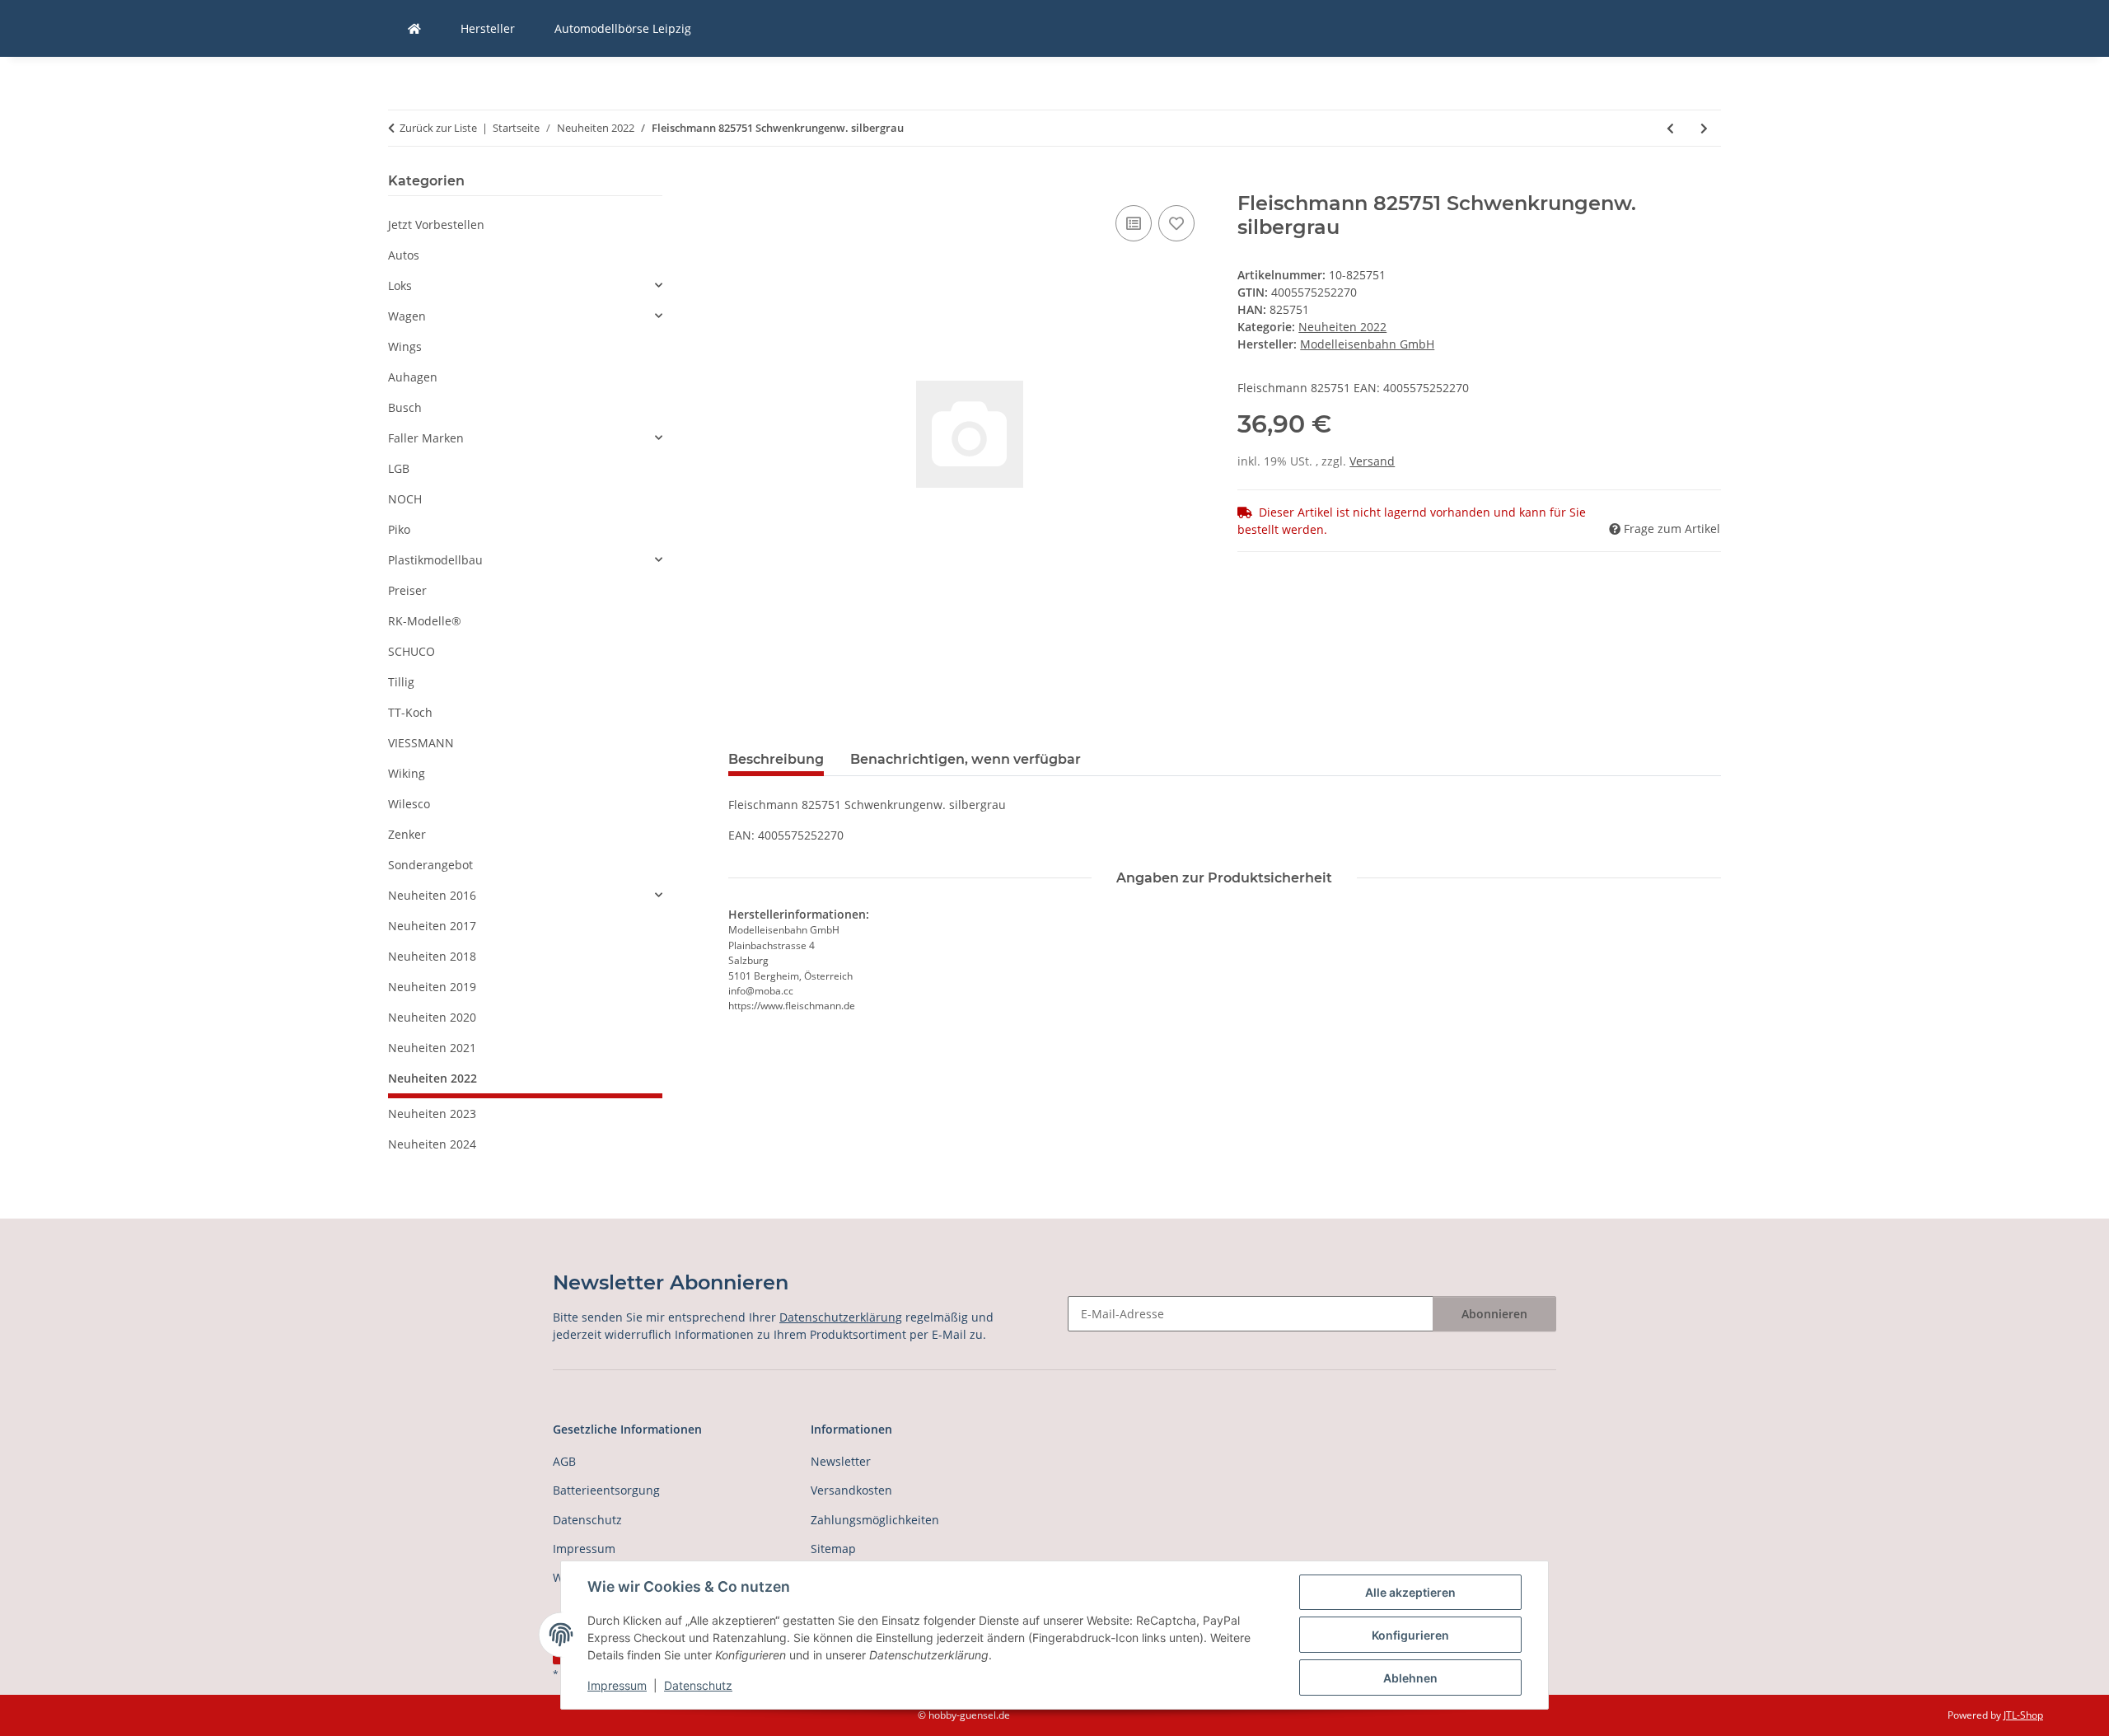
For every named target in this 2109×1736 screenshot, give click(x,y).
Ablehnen (1410, 1678)
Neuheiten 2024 (432, 1144)
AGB (564, 1461)
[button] (525, 285)
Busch (405, 407)
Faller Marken (426, 438)
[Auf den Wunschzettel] (1176, 223)
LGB (399, 468)
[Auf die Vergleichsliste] (1134, 223)
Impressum (617, 1685)
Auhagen (413, 377)
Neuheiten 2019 (432, 987)
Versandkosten (851, 1490)
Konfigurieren (1410, 1635)
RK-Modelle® (425, 621)
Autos (404, 255)
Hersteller (488, 28)
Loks (400, 285)
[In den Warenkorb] (741, 183)
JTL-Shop (2023, 1715)
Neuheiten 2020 (432, 1017)
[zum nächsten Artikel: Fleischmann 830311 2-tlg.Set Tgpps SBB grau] (1704, 128)
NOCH (405, 499)
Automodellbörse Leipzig (623, 28)
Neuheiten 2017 (432, 926)
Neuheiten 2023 (432, 1114)
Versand (1372, 461)
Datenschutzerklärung (841, 1317)
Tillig (401, 682)
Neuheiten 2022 (1342, 327)
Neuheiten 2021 (432, 1048)
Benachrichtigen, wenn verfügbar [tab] (966, 759)
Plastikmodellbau (435, 560)
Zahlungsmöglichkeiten (875, 1520)
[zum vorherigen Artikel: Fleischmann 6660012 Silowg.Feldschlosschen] (1670, 128)
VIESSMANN (421, 743)
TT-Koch (410, 712)
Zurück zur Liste (438, 128)
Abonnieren (1494, 1314)
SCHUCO (412, 651)
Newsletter (841, 1461)
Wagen (407, 316)
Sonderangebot (430, 865)
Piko (399, 529)
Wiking (407, 773)
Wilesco (409, 804)
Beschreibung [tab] (776, 759)
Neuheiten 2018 (432, 956)
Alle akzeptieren (1410, 1592)
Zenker (407, 834)
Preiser (407, 590)
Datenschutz (698, 1685)
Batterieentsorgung (606, 1490)
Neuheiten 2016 (432, 895)
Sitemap (833, 1549)
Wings (405, 346)
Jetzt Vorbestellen (436, 225)
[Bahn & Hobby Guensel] (414, 28)
